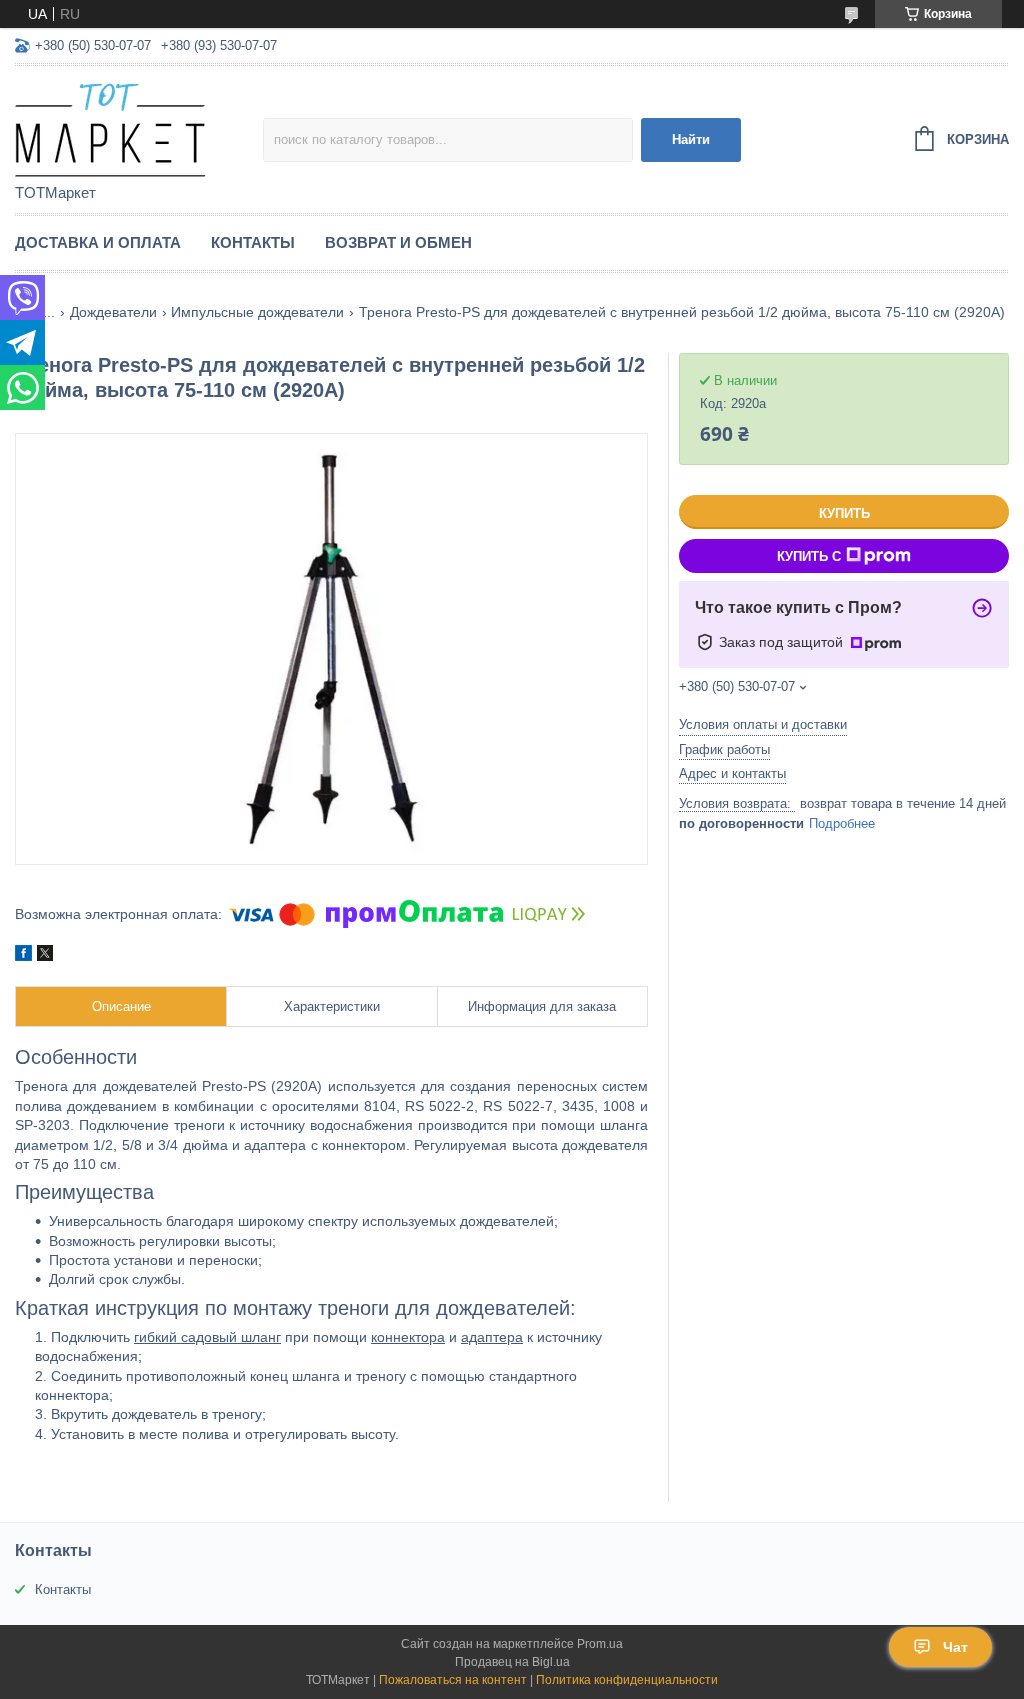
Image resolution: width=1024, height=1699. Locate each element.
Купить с (809, 556)
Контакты (253, 242)
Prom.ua (600, 1644)
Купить (844, 513)
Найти (691, 139)
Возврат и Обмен (398, 242)
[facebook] (23, 956)
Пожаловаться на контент (453, 1680)
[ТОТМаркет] (139, 126)
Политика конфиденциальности (627, 1680)
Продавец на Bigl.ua (512, 1662)
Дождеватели (113, 312)
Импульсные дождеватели (257, 312)
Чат (955, 1647)
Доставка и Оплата (98, 242)
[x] (45, 956)
